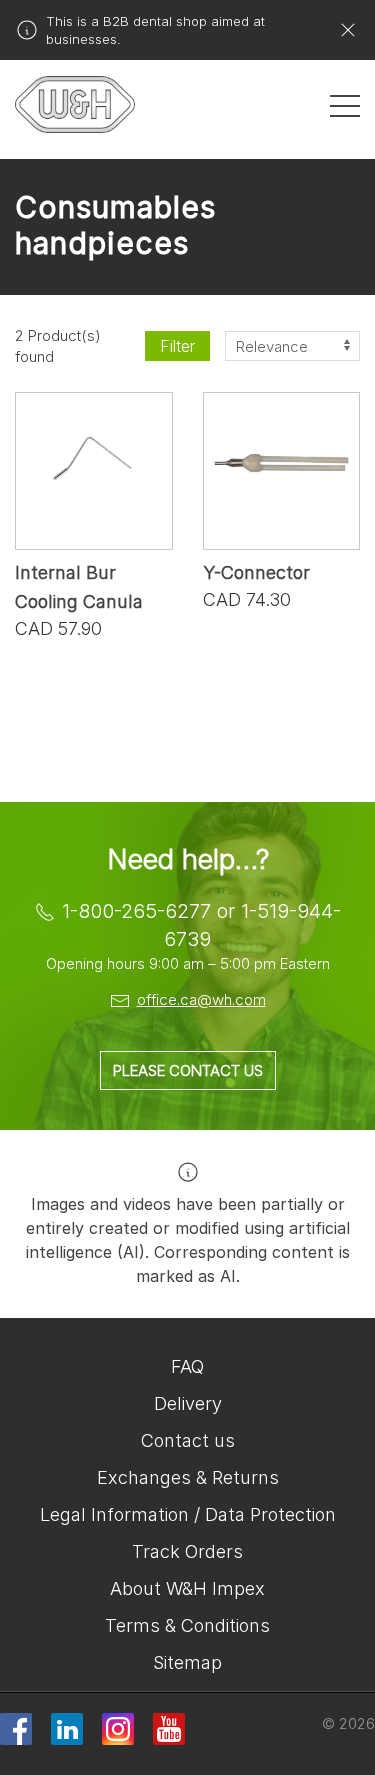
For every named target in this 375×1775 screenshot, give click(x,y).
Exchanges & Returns (188, 1477)
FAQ (187, 1366)
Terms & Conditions (187, 1625)
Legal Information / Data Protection (188, 1514)
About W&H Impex (187, 1588)
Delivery (188, 1403)
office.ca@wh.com (201, 999)
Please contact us (188, 1070)
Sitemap (187, 1662)
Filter (177, 346)
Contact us (188, 1440)
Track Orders (187, 1551)
